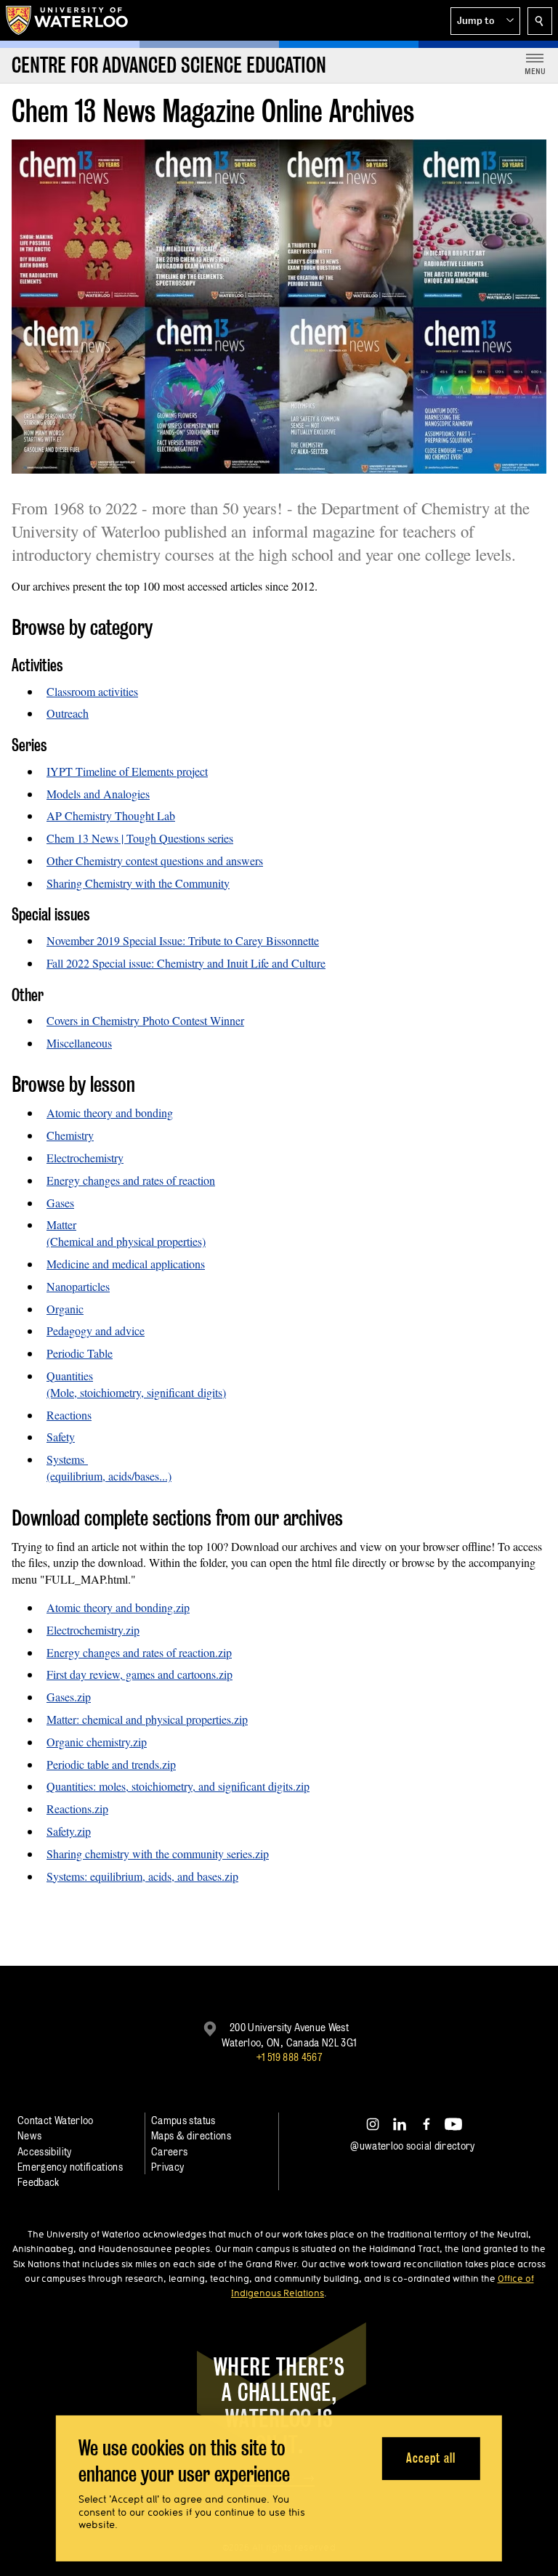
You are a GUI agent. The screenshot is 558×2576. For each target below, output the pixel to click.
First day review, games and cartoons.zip (139, 1674)
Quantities (70, 1376)
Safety (61, 1437)
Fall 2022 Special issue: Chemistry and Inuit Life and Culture (186, 963)
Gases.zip (69, 1697)
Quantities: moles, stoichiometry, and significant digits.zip (178, 1786)
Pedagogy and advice (96, 1330)
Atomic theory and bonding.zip (118, 1607)
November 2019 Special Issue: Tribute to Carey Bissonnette (183, 940)
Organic (65, 1309)
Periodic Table (80, 1353)
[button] (485, 21)
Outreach (68, 713)
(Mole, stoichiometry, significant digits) (136, 1392)
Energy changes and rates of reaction (131, 1180)
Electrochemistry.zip (93, 1630)
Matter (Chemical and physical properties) (126, 1233)
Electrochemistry (85, 1158)
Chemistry (70, 1135)
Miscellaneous (79, 1043)
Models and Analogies (98, 794)
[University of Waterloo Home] (68, 20)
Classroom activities (92, 691)
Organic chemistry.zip (97, 1742)
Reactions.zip (77, 1809)
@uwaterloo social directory (413, 2146)
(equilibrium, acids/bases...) (109, 1476)
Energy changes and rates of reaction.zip (139, 1652)
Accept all (430, 2458)
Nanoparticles (78, 1286)
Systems (67, 1459)
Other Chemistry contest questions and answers (155, 860)
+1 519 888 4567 (289, 2057)
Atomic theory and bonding (110, 1113)
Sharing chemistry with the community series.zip (158, 1854)
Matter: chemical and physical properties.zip (147, 1719)
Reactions (69, 1415)
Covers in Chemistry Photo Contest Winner (145, 1020)
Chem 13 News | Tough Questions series (140, 838)
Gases (60, 1203)
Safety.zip (69, 1831)
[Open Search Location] (540, 21)
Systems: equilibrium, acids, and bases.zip (142, 1876)
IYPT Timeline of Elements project (127, 771)
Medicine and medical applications (126, 1264)
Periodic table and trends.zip (111, 1764)
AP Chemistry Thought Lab (111, 815)
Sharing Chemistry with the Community (138, 883)
